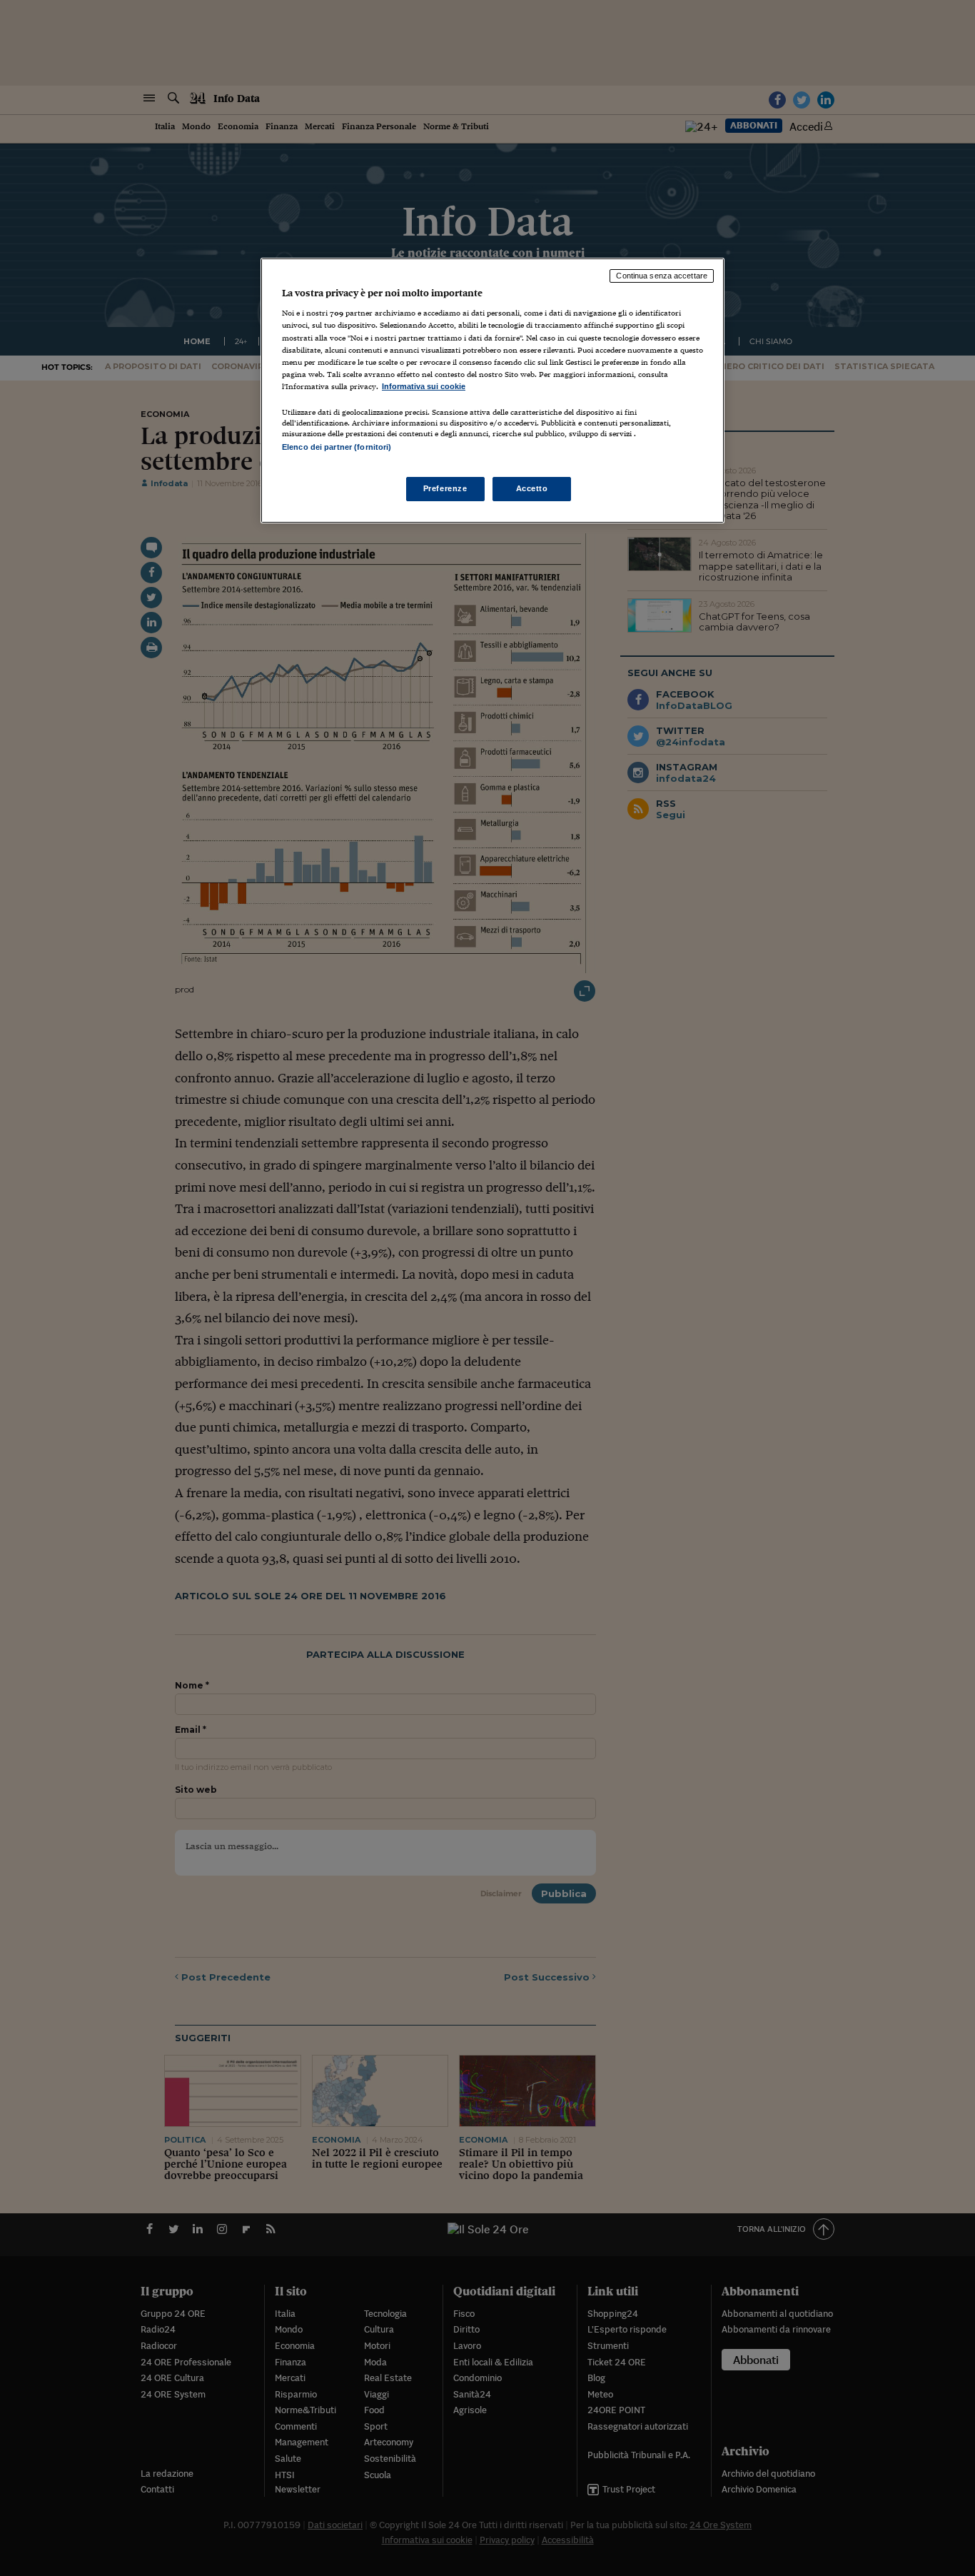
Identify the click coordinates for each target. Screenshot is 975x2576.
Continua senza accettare (662, 276)
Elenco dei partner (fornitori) (337, 447)
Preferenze (445, 488)
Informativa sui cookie (424, 386)
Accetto (532, 488)
